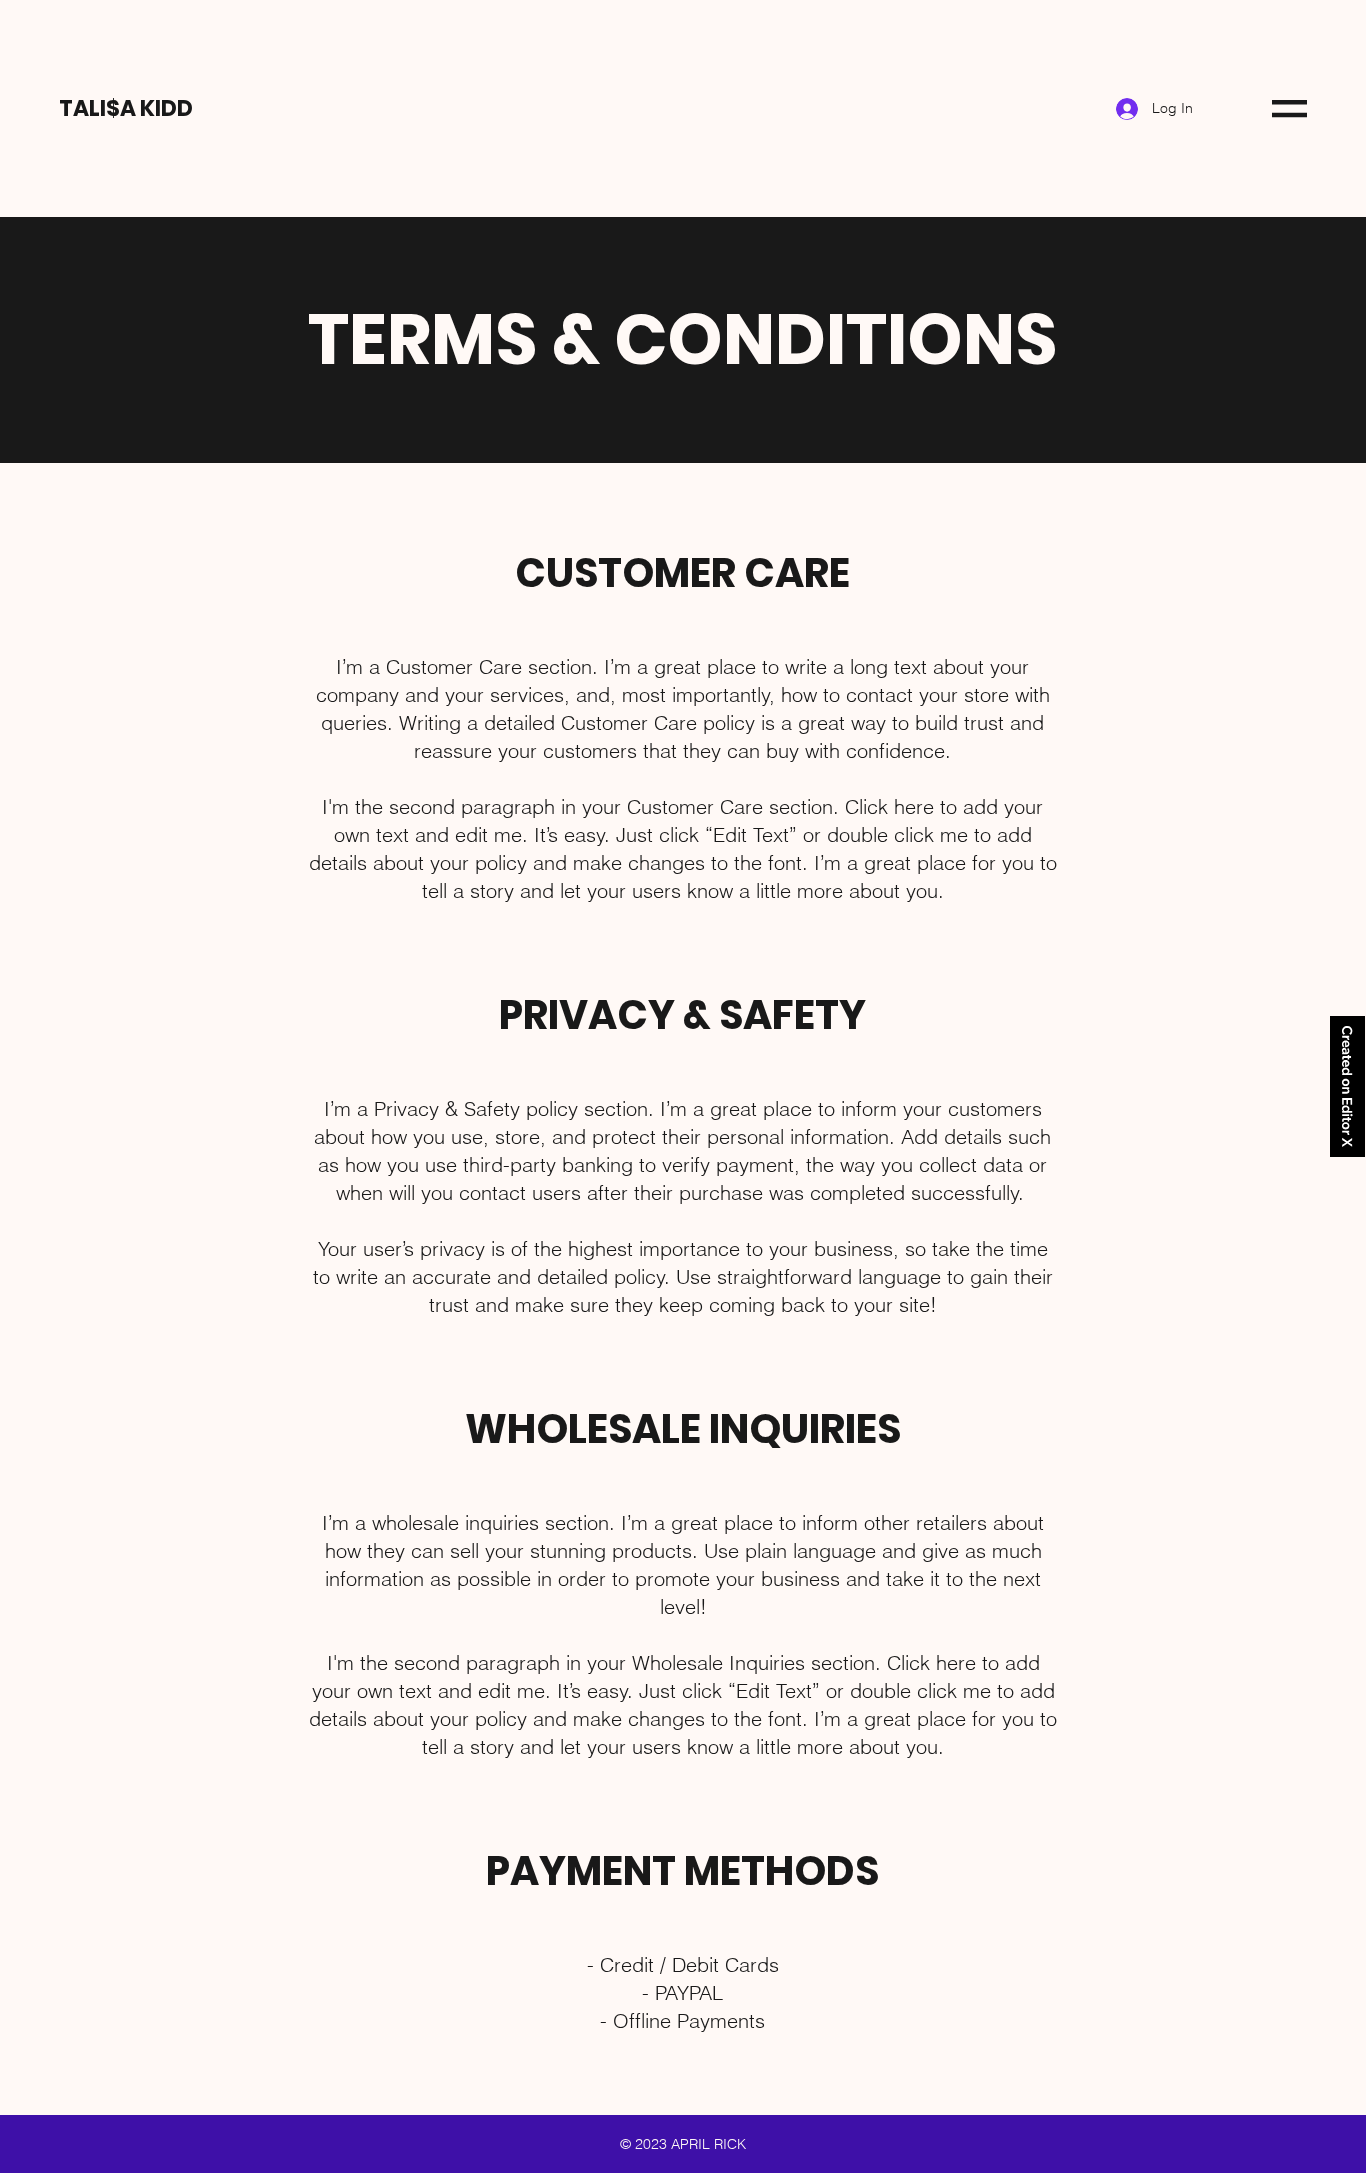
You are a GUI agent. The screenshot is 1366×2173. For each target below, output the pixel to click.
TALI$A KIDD (126, 108)
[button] (1289, 108)
